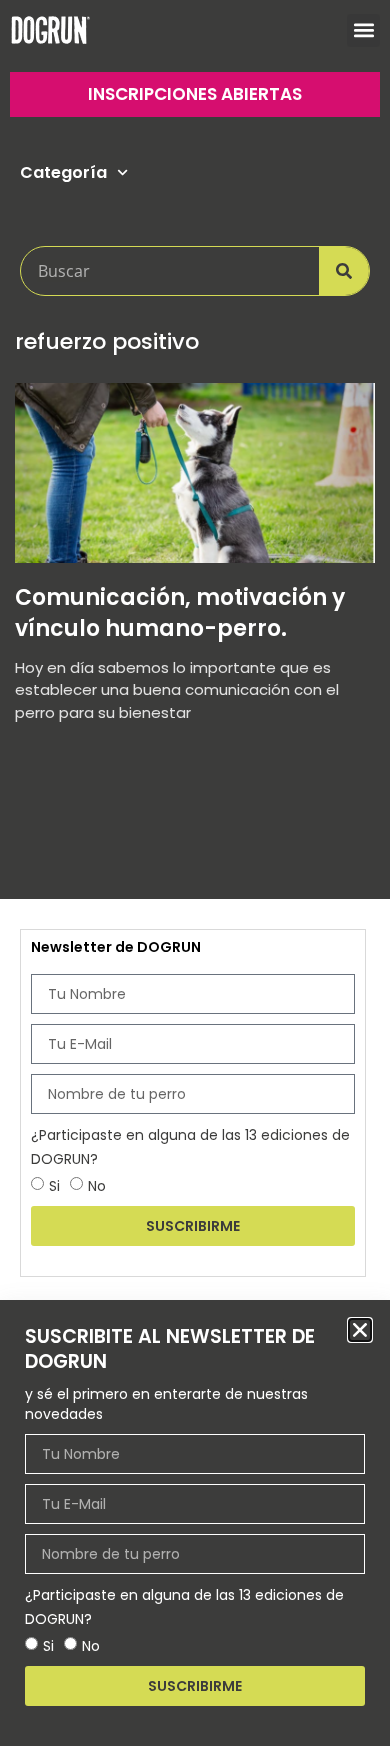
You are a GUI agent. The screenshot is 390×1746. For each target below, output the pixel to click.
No (91, 1646)
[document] (195, 873)
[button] (360, 1330)
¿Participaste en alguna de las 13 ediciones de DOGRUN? (184, 1607)
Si (48, 1646)
